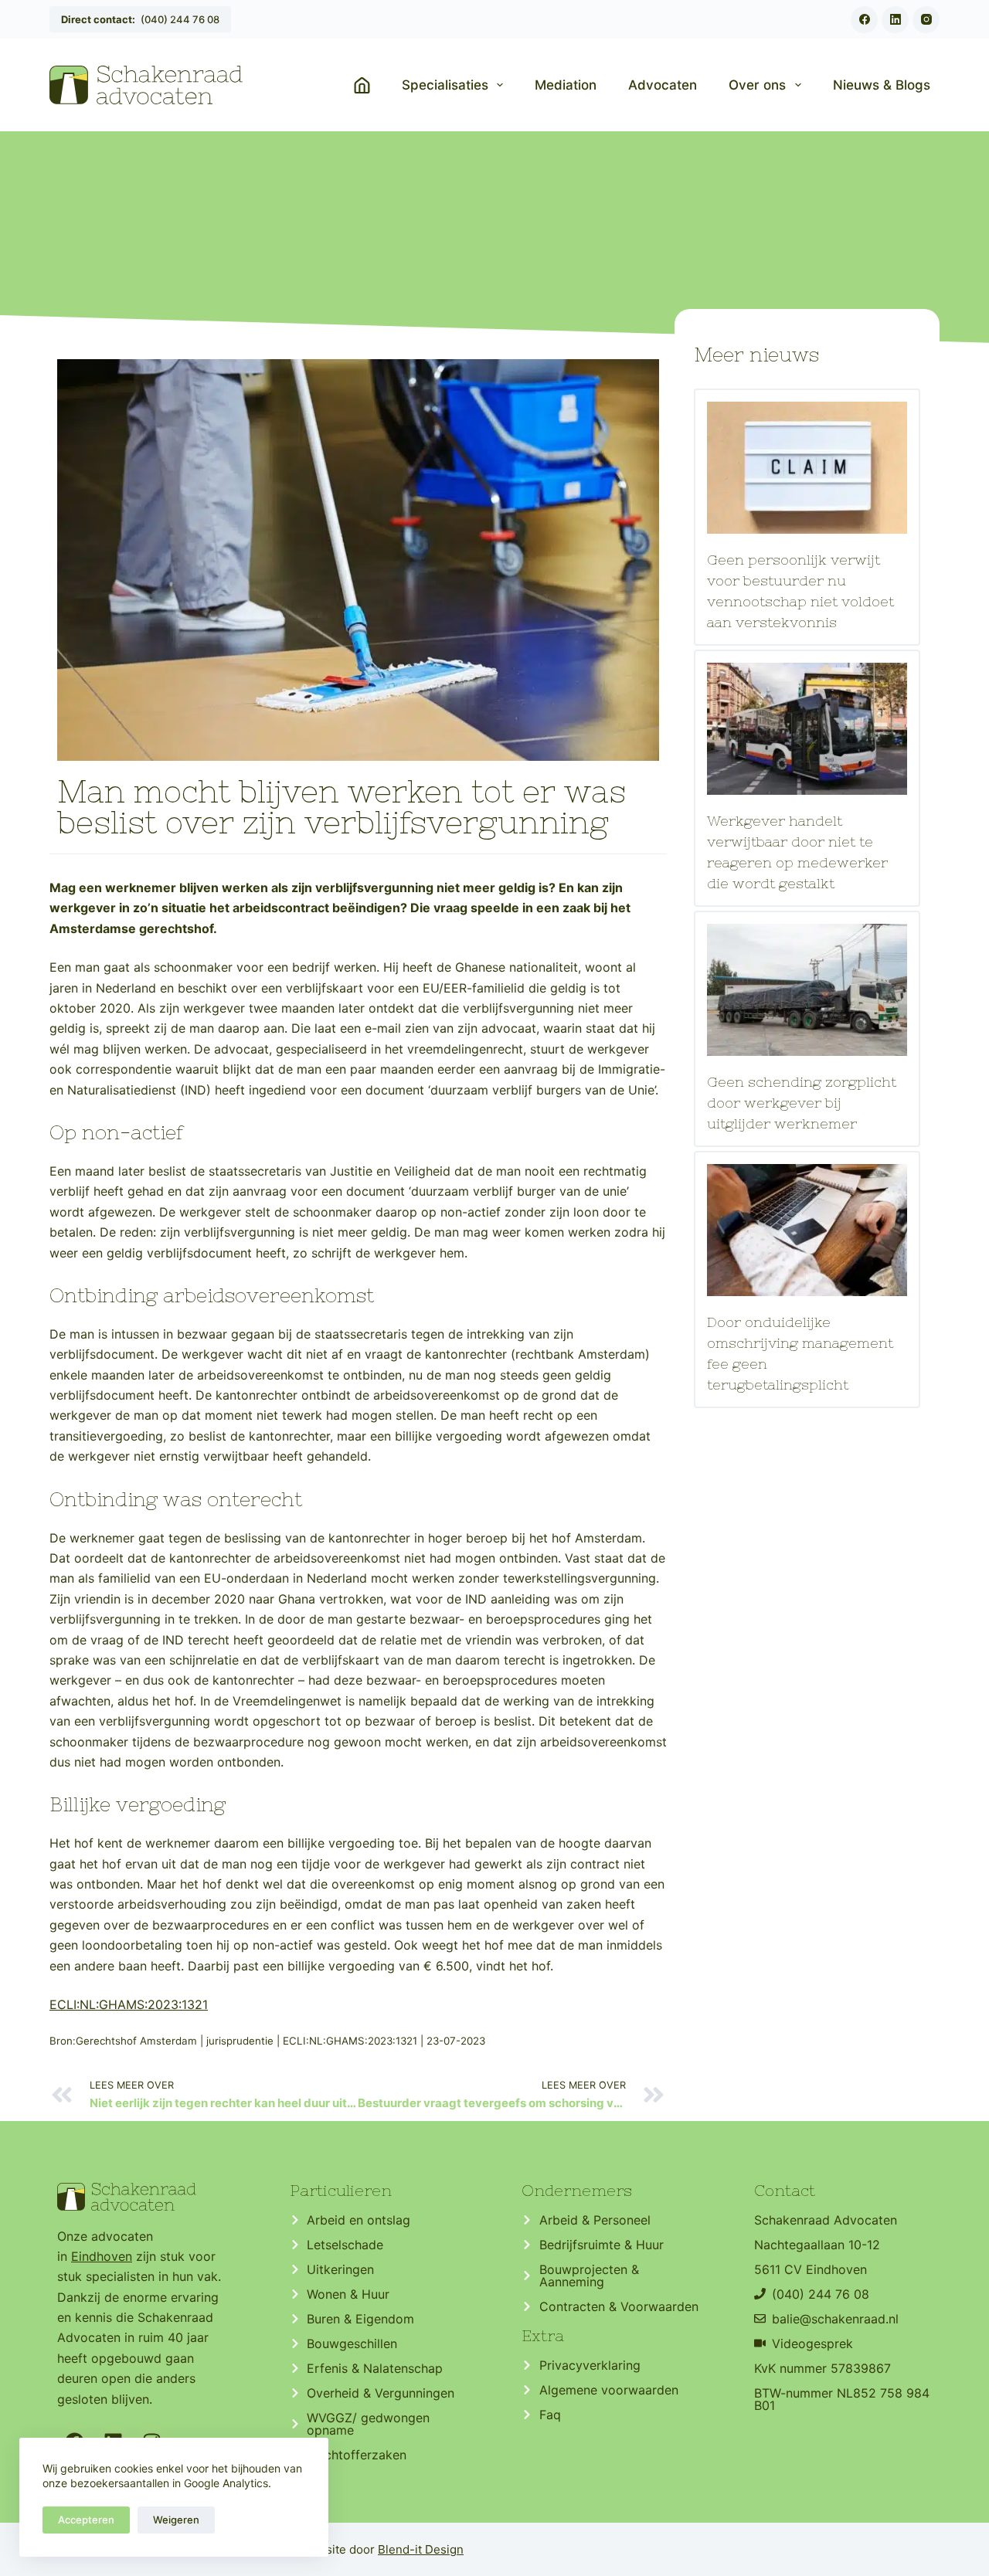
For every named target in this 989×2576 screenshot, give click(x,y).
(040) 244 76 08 (140, 19)
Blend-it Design (421, 2549)
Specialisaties (445, 85)
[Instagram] (926, 20)
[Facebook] (864, 20)
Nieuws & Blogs (882, 85)
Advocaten (663, 85)
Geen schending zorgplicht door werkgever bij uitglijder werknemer (802, 1103)
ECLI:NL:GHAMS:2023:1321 (129, 2004)
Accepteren (86, 2520)
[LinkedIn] (895, 20)
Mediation (566, 85)
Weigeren (176, 2520)
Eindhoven (102, 2256)
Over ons (757, 85)
